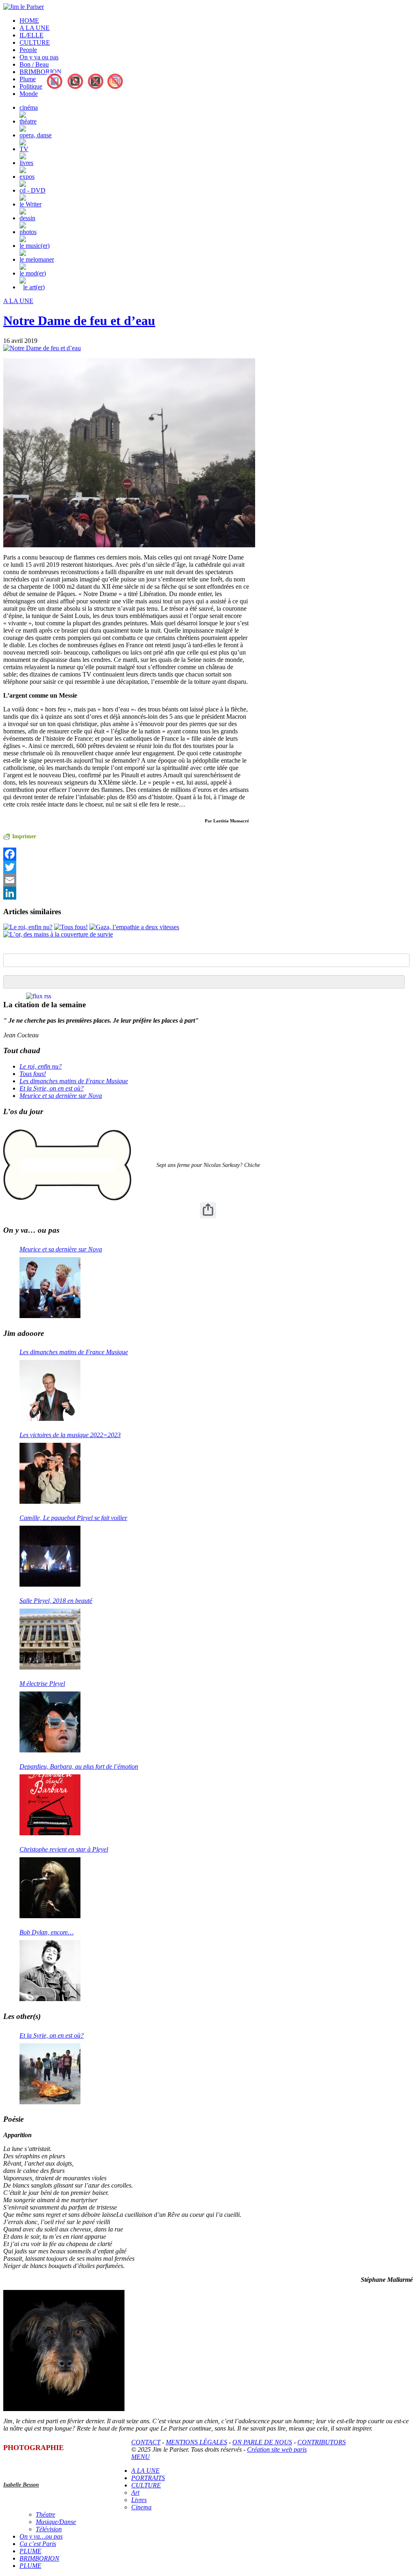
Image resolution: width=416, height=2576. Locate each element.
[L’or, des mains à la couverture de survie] (58, 934)
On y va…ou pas (41, 2536)
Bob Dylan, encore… (47, 1932)
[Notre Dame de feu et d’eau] (42, 348)
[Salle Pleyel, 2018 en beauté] (50, 1639)
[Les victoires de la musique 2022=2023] (50, 1473)
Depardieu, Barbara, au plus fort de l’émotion (79, 1766)
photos (28, 232)
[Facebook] (126, 854)
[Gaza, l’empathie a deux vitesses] (134, 927)
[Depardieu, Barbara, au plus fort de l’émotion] (50, 1805)
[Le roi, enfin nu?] (28, 927)
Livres (139, 2500)
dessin (27, 218)
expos (27, 177)
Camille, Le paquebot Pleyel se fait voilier (73, 1518)
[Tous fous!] (71, 927)
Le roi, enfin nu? (41, 1066)
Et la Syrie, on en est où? (52, 1088)
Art (135, 2493)
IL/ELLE (31, 35)
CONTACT (146, 2442)
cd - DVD (32, 190)
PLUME (30, 2551)
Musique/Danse (56, 2522)
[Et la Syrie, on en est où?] (50, 2074)
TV (24, 149)
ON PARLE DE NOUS (262, 2442)
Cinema (141, 2507)
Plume (28, 79)
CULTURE (35, 42)
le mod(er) (33, 273)
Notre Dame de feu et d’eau (79, 321)
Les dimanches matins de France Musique (74, 1081)
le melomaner (37, 259)
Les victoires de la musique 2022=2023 (70, 1435)
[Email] (126, 880)
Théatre (45, 2514)
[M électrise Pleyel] (50, 1722)
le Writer (30, 204)
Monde (29, 94)
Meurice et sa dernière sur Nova (61, 1096)
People (28, 50)
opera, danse (36, 135)
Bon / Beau (34, 64)
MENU (141, 2457)
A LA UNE (35, 28)
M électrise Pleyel (42, 1684)
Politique (31, 86)
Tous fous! (33, 1074)
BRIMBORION (41, 72)
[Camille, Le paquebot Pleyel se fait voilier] (50, 1556)
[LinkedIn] (126, 893)
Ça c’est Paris (38, 2544)
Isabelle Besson (21, 2485)
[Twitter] (126, 867)
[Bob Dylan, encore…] (50, 1971)
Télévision (49, 2529)
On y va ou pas (39, 57)
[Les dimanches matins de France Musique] (50, 1390)
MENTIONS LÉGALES (196, 2442)
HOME (29, 21)
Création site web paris (277, 2449)
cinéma (29, 107)
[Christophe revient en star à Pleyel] (50, 1888)
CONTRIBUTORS (322, 2442)
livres (26, 163)
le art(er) (34, 287)
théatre (28, 121)
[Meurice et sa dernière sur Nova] (50, 1288)
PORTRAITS (148, 2478)
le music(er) (35, 246)
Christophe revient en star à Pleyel (64, 1849)
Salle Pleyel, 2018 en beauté (56, 1601)
